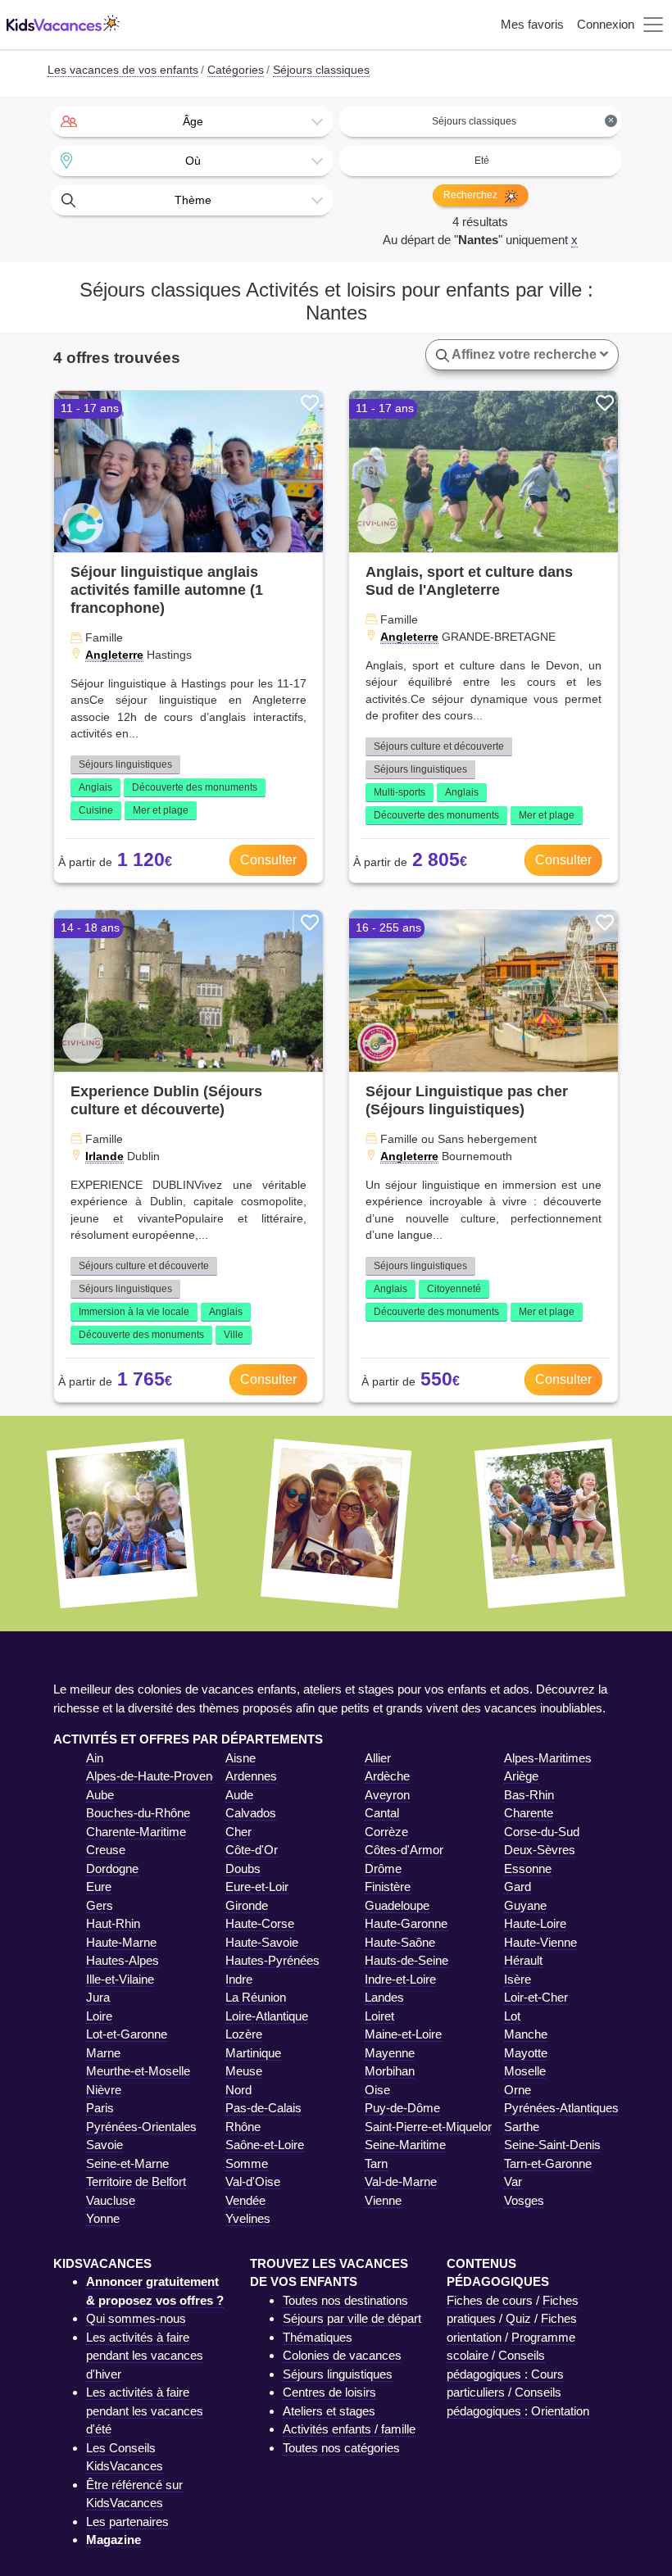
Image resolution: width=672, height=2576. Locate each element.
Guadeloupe (397, 1905)
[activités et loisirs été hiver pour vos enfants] (63, 25)
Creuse (106, 1850)
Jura (98, 1997)
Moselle (525, 2071)
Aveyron (387, 1795)
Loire (99, 2016)
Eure (99, 1887)
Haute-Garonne (406, 1923)
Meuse (244, 2071)
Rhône (243, 2127)
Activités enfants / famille (349, 2429)
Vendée (245, 2200)
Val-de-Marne (401, 2181)
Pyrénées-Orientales (141, 2127)
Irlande (104, 1156)
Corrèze (386, 1832)
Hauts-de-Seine (406, 1960)
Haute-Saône (400, 1942)
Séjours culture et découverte (439, 746)
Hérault (523, 1960)
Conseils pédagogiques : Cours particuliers (505, 2374)
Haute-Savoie (262, 1942)
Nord (238, 2090)
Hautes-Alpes (123, 1960)
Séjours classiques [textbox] (523, 121)
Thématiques (318, 2337)
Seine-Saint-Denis (552, 2145)
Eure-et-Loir (257, 1887)
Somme (247, 2163)
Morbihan (390, 2071)
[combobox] (192, 121)
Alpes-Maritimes (548, 1758)
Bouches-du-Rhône (138, 1813)
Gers (100, 1905)
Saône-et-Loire (265, 2145)
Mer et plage (161, 810)
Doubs (243, 1869)
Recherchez (472, 195)
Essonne (528, 1869)
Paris (100, 2108)
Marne (103, 2053)
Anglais (95, 787)
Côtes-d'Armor (404, 1850)
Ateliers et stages (329, 2411)
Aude (239, 1795)
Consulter (268, 860)
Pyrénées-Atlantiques (561, 2108)
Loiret (379, 2016)
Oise (377, 2090)
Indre (239, 1979)
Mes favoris (532, 24)
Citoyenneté (454, 1289)
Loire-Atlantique (267, 2016)
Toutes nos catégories (341, 2448)
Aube (100, 1795)
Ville (234, 1335)
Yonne (103, 2218)
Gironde (247, 1905)
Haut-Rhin (113, 1923)
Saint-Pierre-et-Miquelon (429, 2127)
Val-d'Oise (253, 2181)
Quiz (518, 2318)
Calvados (251, 1813)
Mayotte (526, 2053)
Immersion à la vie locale (134, 1312)
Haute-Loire (535, 1923)
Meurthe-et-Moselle (138, 2071)
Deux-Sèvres (540, 1850)
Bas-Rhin (529, 1795)
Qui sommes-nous (136, 2318)
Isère (518, 1979)
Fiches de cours (490, 2300)
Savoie (104, 2145)
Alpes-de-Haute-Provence (156, 1776)
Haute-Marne (121, 1942)
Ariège (521, 1776)
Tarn (376, 2163)
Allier (378, 1758)
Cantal (382, 1813)
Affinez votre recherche (524, 354)
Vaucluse (111, 2200)
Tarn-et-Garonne (548, 2163)
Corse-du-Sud (542, 1832)
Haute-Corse (260, 1923)
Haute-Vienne (540, 1942)
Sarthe (522, 2127)
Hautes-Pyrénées (272, 1960)
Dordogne (112, 1869)
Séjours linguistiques (125, 764)
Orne (518, 2090)
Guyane (525, 1905)
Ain (95, 1758)
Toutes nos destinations (345, 2300)
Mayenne (390, 2053)
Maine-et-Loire (403, 2034)
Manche (526, 2034)
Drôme (383, 1869)
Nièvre (104, 2090)
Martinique (253, 2053)
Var (513, 2181)
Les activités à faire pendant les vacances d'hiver (145, 2356)
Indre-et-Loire (400, 1979)
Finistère (388, 1887)
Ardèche (387, 1776)
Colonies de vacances (342, 2355)
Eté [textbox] (482, 161)
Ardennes (251, 1776)
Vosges (524, 2200)
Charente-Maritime (136, 1832)
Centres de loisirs (329, 2392)
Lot (512, 2016)
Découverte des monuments (195, 787)
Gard (518, 1887)
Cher (238, 1832)
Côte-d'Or (252, 1850)
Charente (529, 1813)
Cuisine (96, 810)
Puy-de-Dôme (402, 2108)
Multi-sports (400, 792)
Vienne (383, 2200)
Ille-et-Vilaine (120, 1979)
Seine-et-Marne (127, 2163)
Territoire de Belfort (136, 2181)
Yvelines (248, 2218)
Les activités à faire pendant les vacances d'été (145, 2410)
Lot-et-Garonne (127, 2034)
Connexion (606, 24)
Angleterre (114, 655)
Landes (384, 1997)
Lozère (244, 2034)
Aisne (241, 1758)
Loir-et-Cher (536, 1997)
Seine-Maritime (405, 2145)
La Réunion (256, 1997)
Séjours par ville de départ (352, 2318)
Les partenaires (127, 2522)
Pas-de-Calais (263, 2108)
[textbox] (192, 121)
